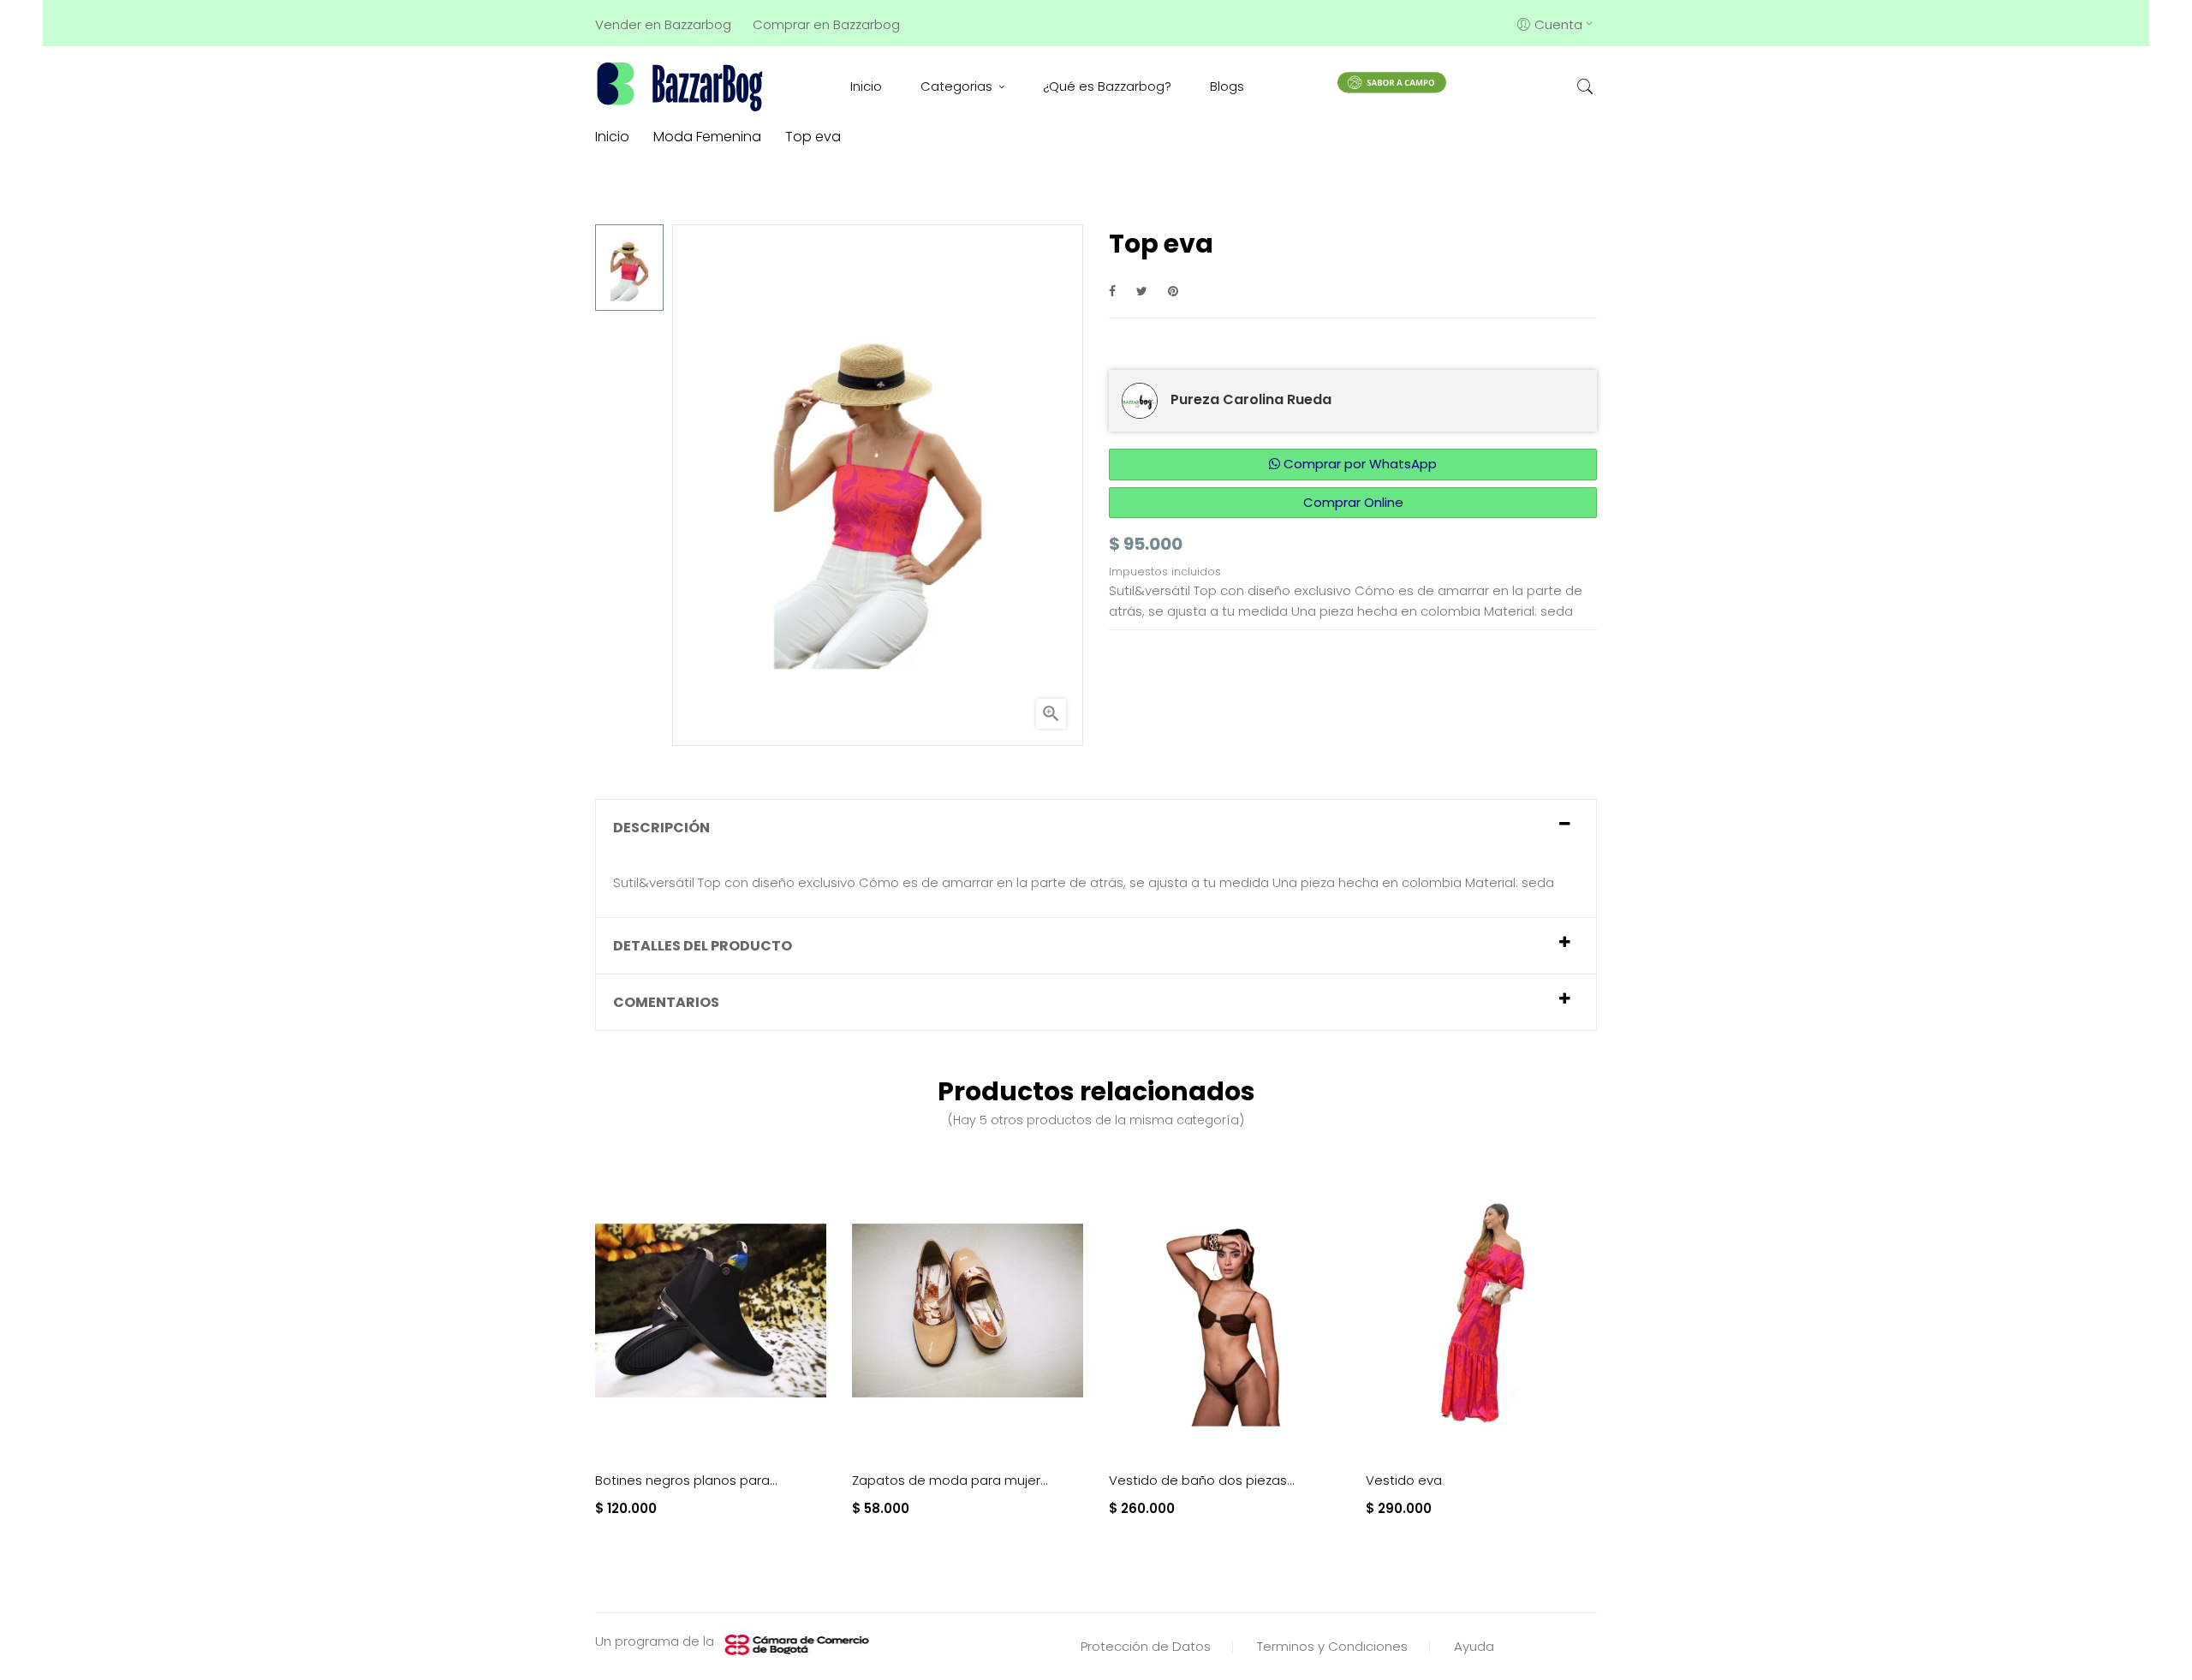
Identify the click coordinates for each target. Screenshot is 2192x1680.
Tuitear (1142, 291)
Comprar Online (1353, 502)
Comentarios (666, 1002)
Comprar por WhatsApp (1358, 464)
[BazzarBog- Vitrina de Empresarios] (683, 86)
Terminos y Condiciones (1332, 1646)
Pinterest (1173, 291)
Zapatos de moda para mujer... (950, 1480)
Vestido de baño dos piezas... (1202, 1480)
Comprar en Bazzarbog (826, 24)
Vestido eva (1404, 1480)
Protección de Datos (1146, 1646)
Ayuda (1474, 1646)
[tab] (1096, 828)
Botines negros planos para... (686, 1480)
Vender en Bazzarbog (663, 24)
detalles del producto (703, 946)
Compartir (1112, 291)
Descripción (661, 828)
